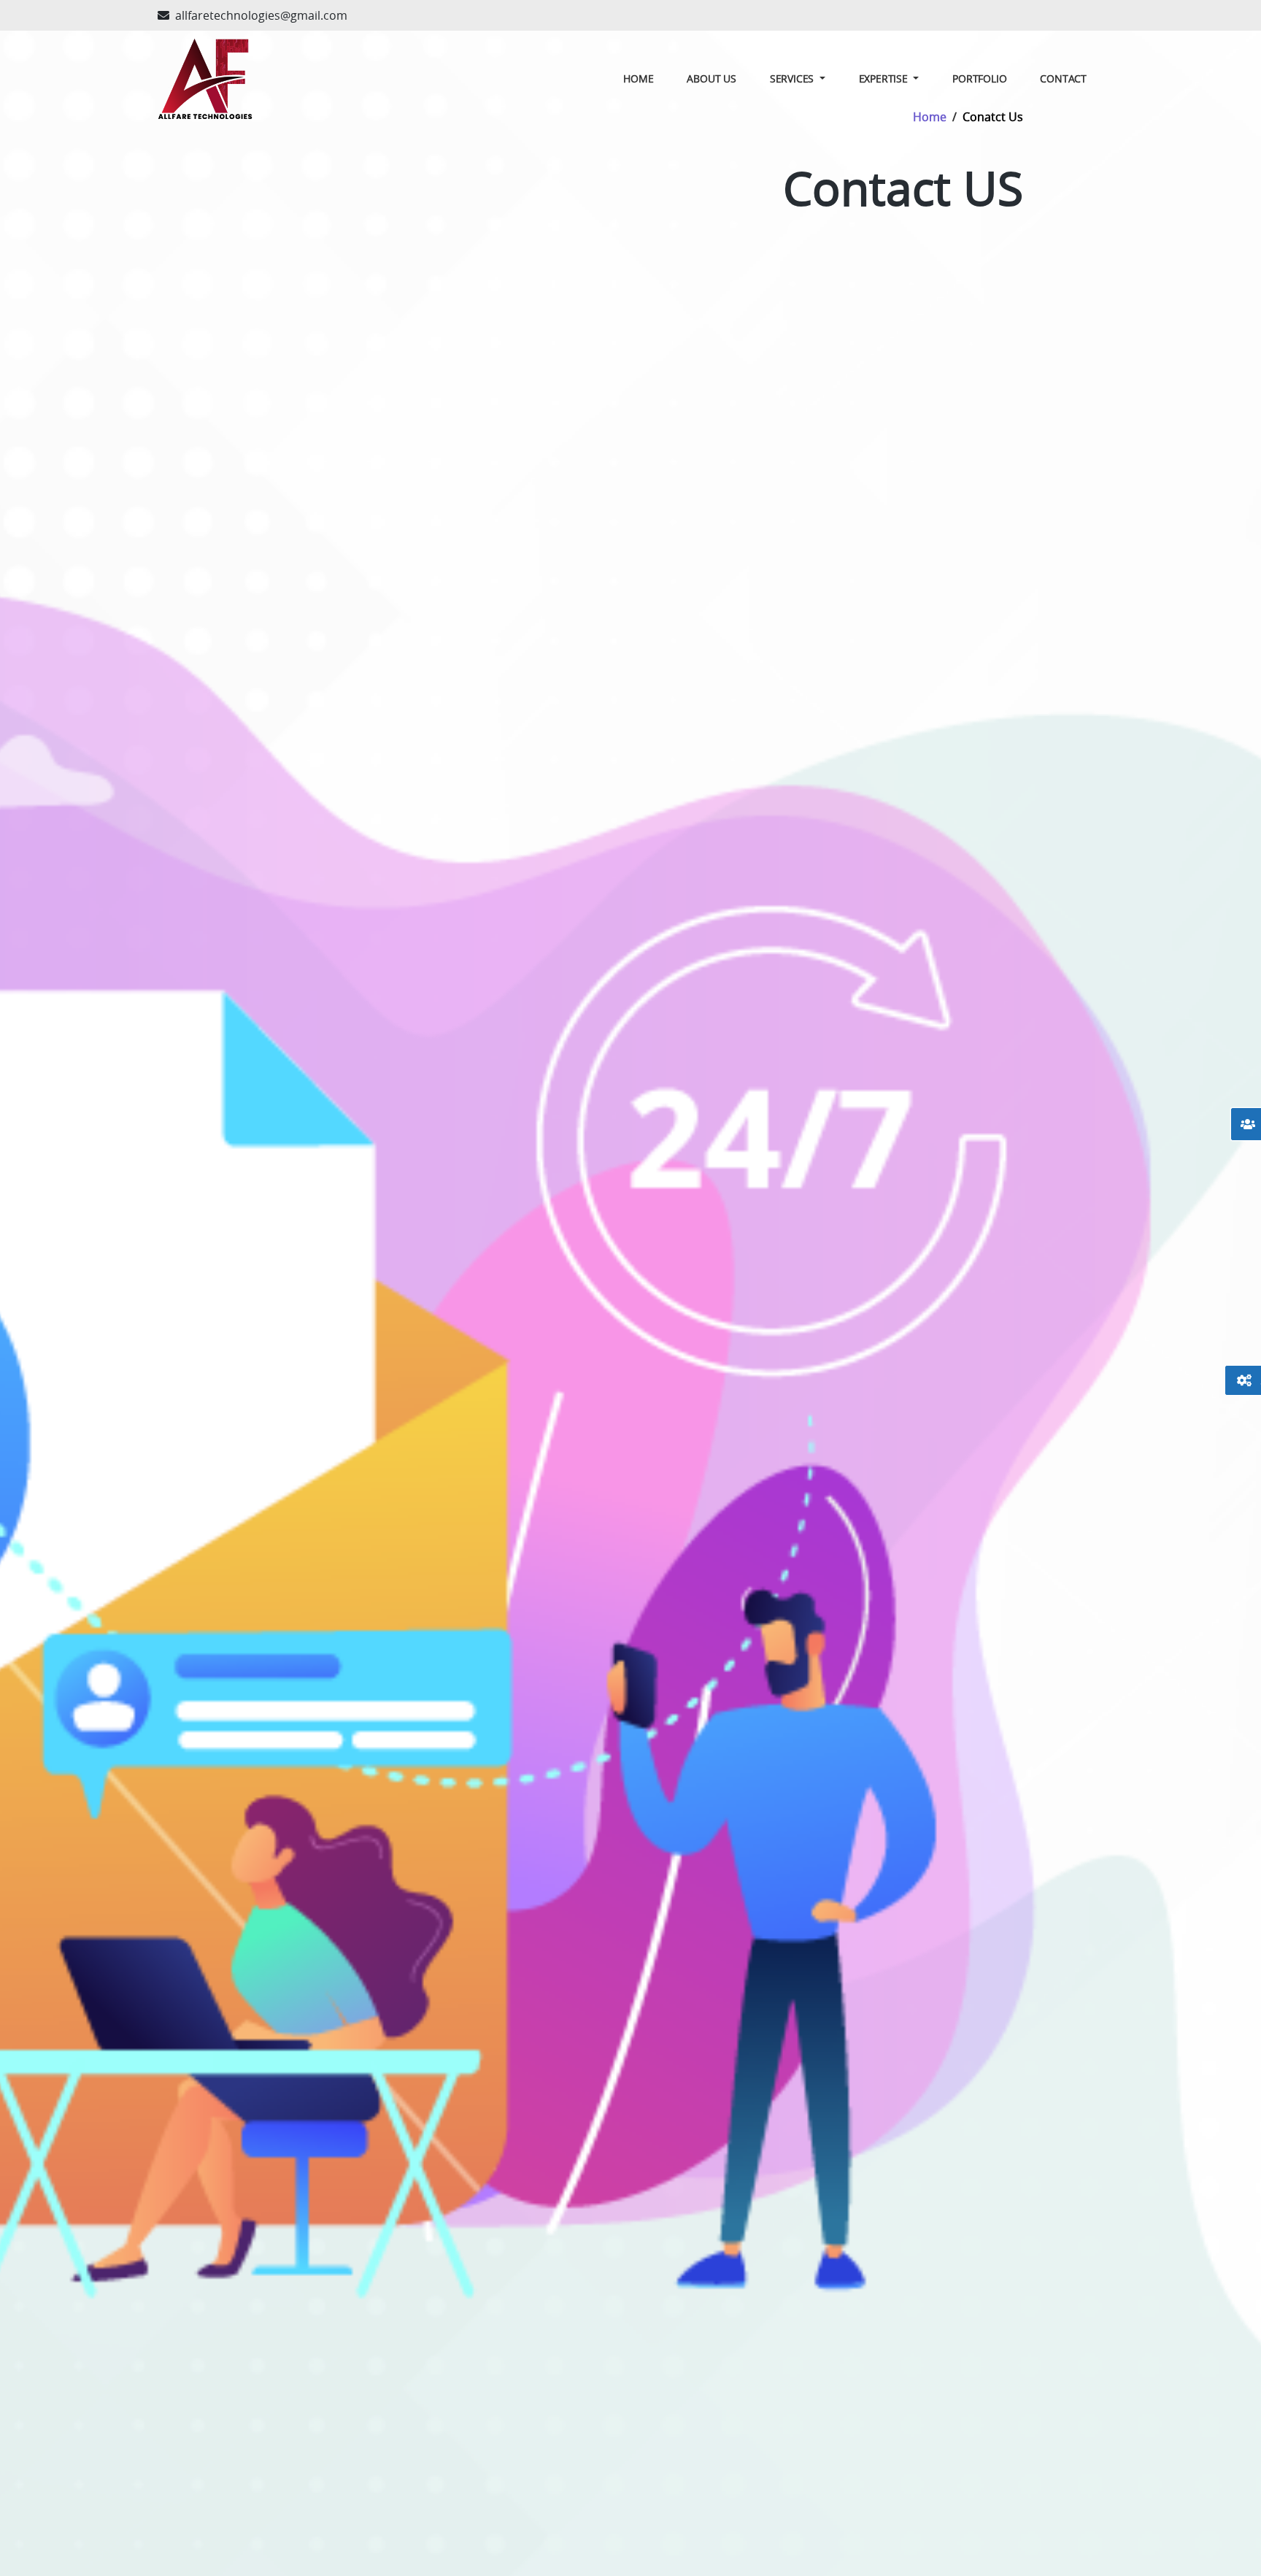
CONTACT (1063, 78)
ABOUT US (711, 78)
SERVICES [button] (793, 78)
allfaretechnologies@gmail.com (261, 15)
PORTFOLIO (979, 78)
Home (638, 78)
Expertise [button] (885, 78)
